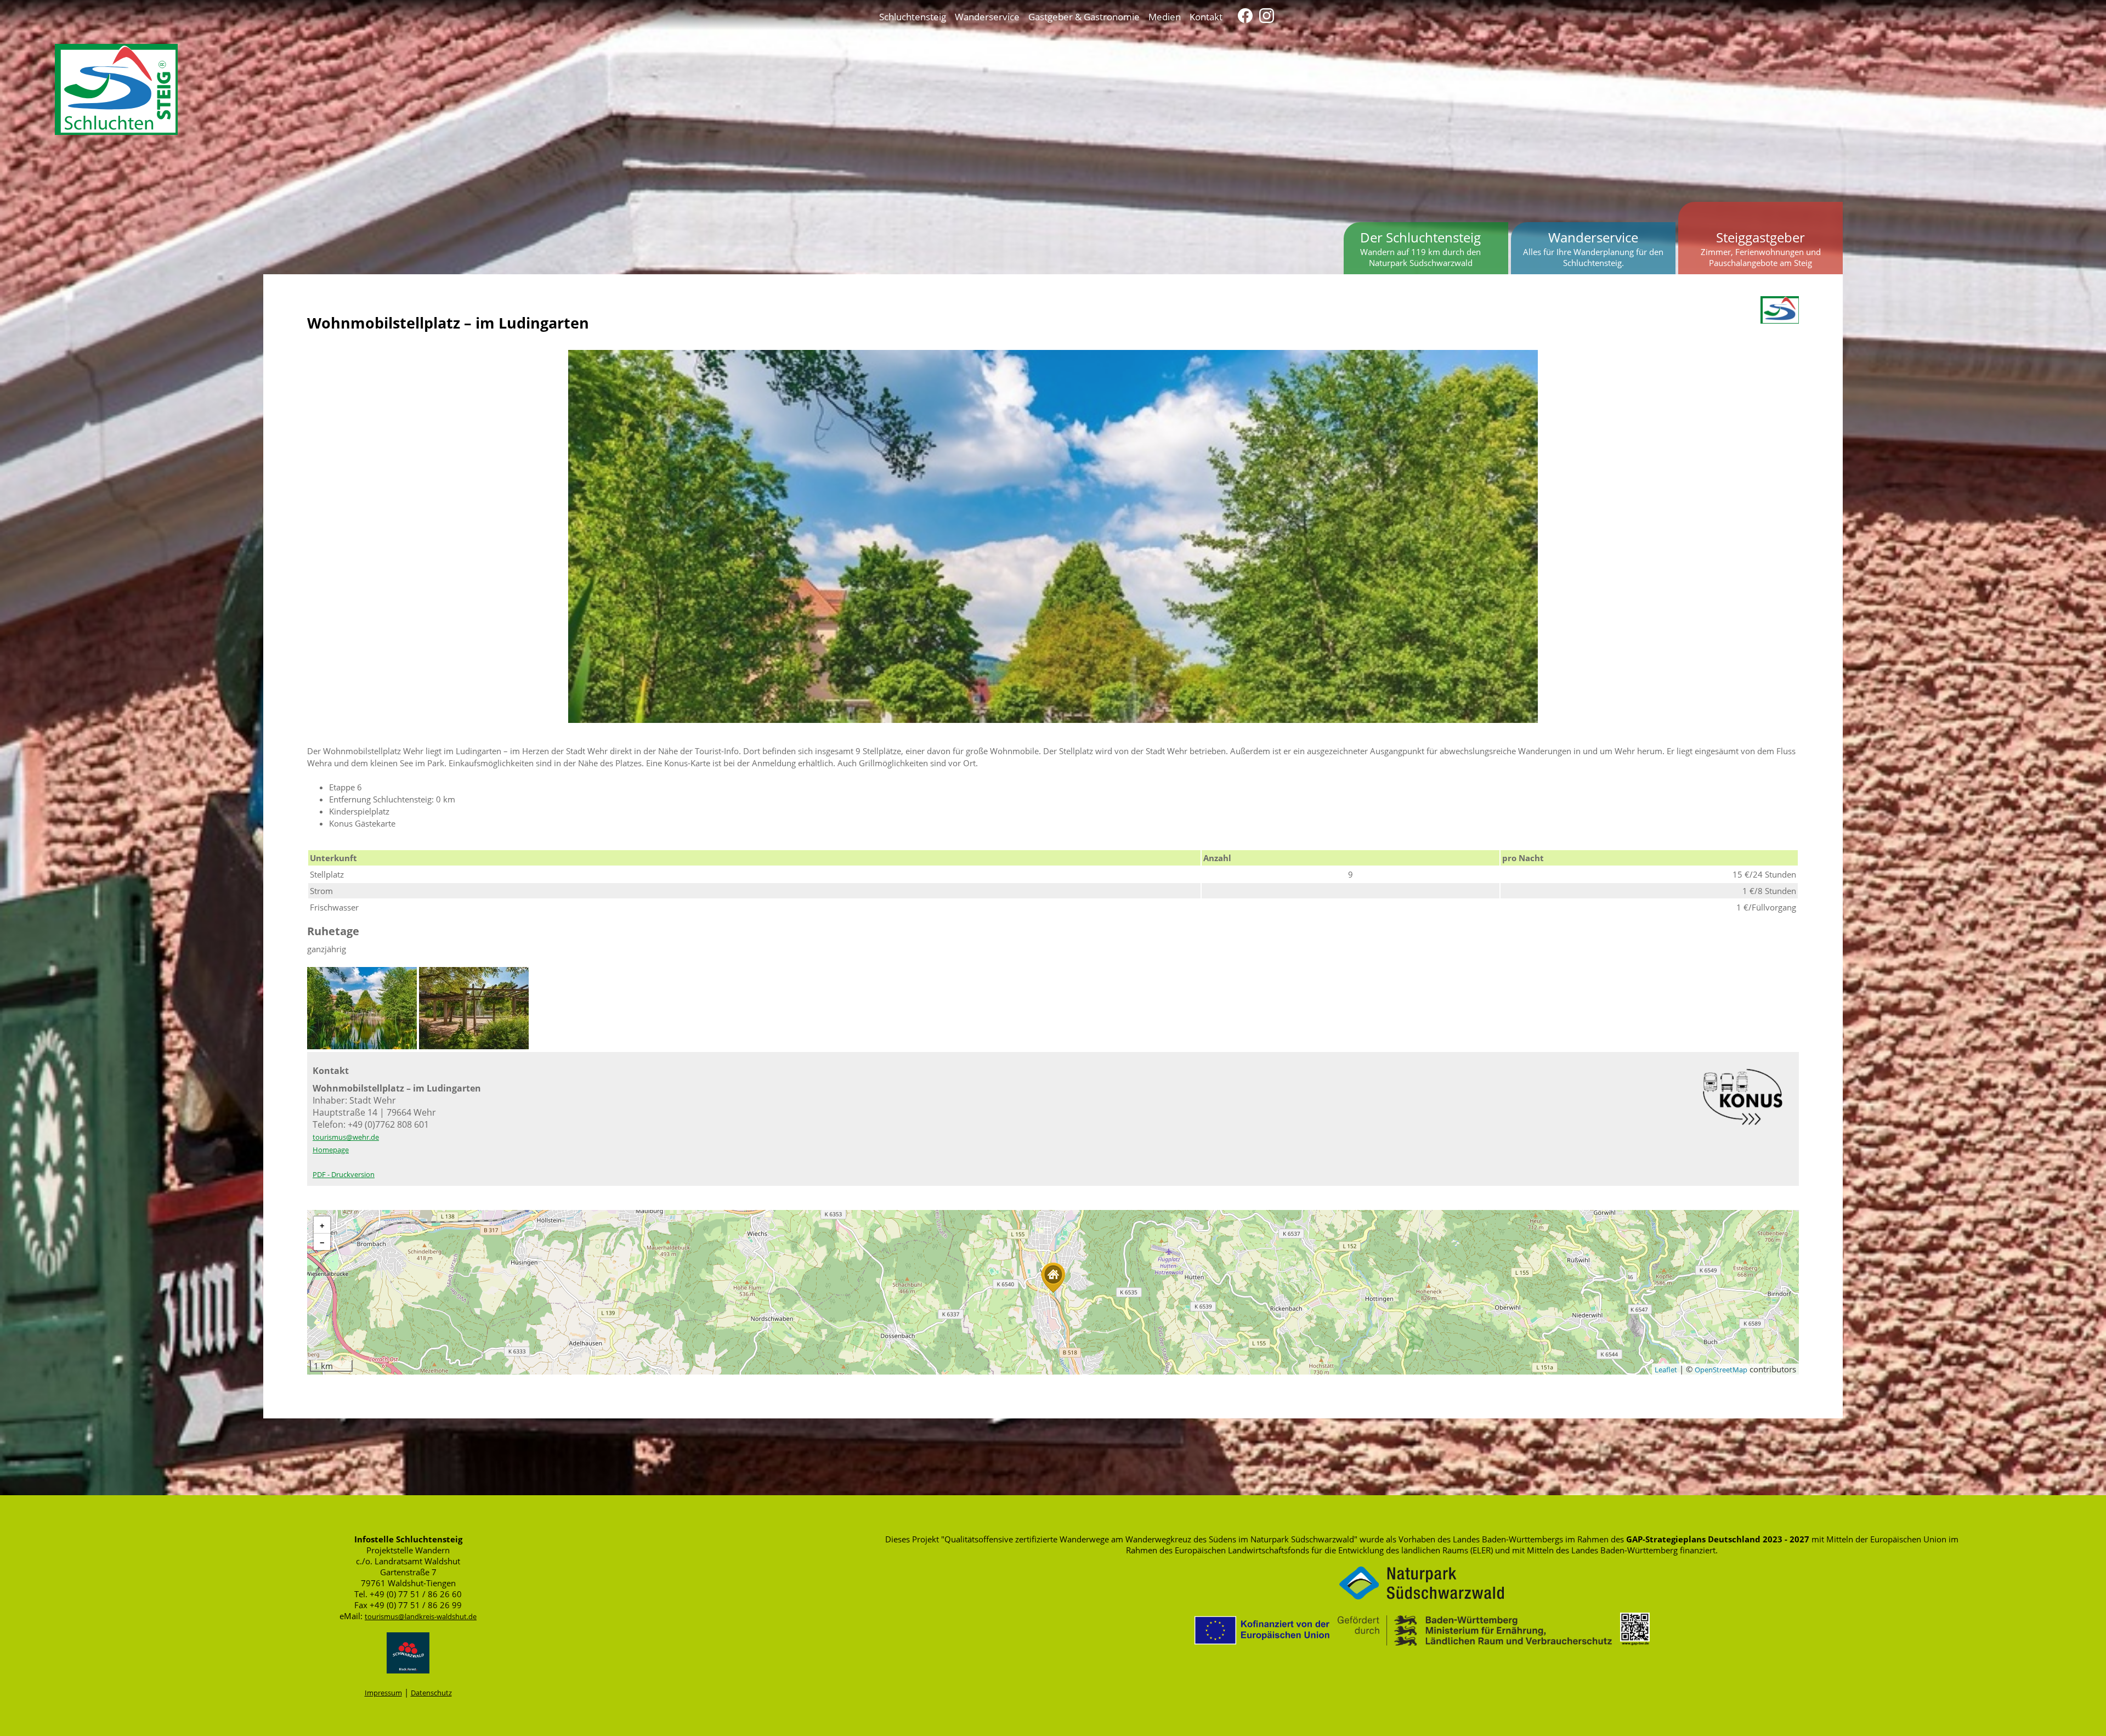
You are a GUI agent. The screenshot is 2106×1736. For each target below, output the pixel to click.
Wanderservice (987, 16)
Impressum (383, 1693)
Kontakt (1206, 16)
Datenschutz (431, 1693)
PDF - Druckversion (344, 1174)
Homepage (331, 1150)
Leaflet (1666, 1370)
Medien (1165, 16)
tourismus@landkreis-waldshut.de (421, 1616)
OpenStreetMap (1721, 1370)
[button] (1053, 1278)
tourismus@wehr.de (346, 1137)
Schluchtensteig (913, 16)
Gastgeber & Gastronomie (1084, 16)
